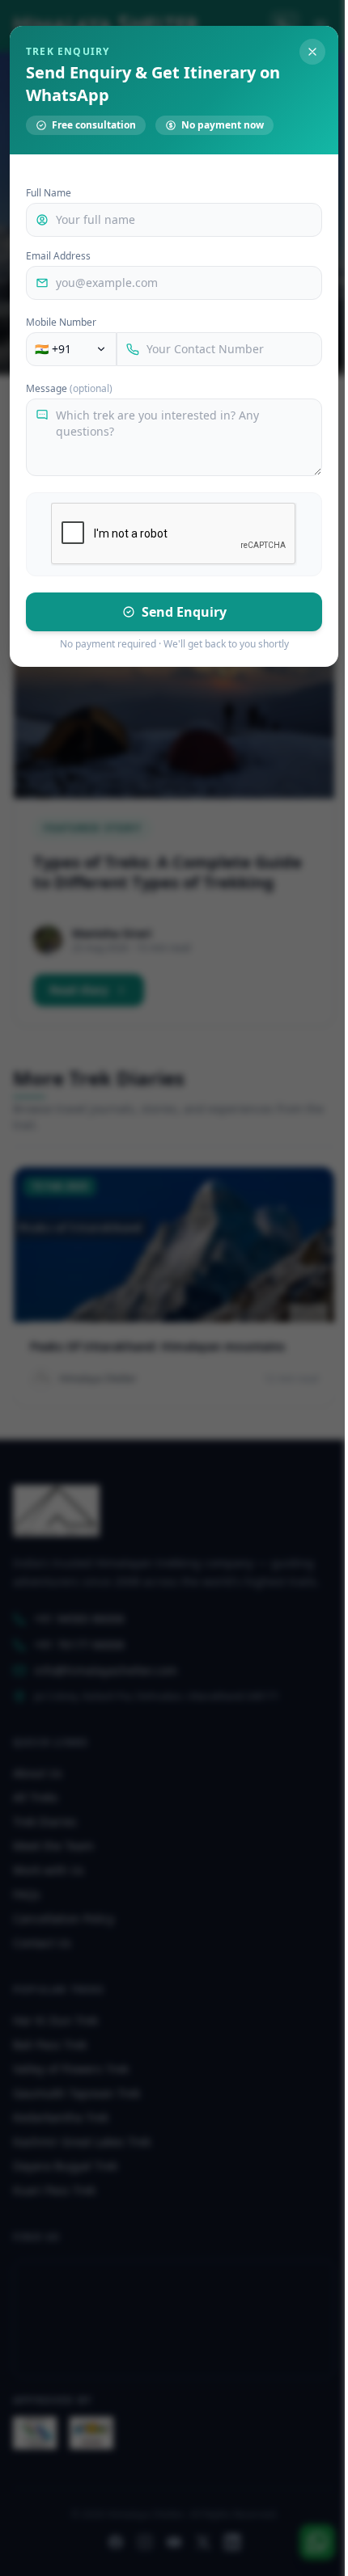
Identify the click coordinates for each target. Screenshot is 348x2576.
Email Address (58, 256)
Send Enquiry (184, 612)
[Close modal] (312, 52)
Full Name (49, 193)
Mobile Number (61, 323)
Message (69, 389)
